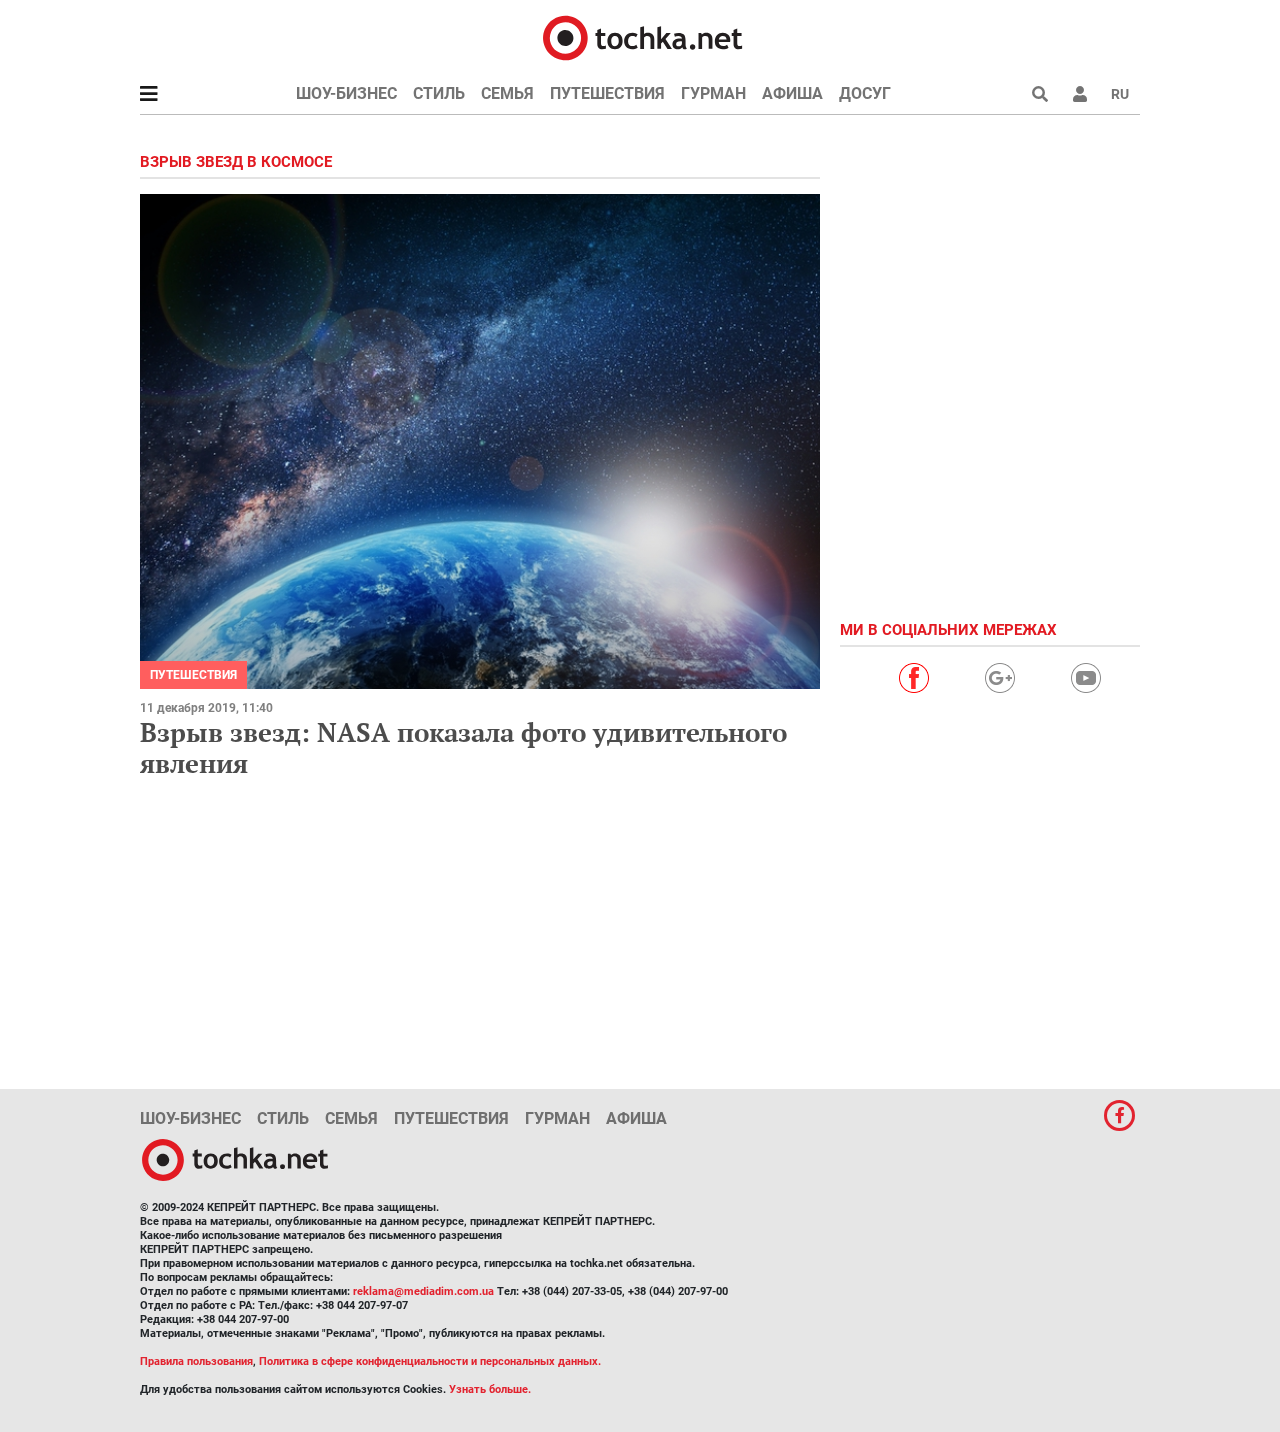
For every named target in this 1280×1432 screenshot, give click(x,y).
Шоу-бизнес (346, 93)
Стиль (439, 93)
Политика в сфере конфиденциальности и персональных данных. (430, 1361)
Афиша (792, 93)
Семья (507, 93)
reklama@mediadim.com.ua (423, 1291)
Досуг (865, 93)
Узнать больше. (490, 1389)
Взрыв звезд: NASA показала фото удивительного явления (463, 747)
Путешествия (607, 93)
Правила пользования (196, 1361)
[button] (1080, 94)
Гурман (713, 93)
